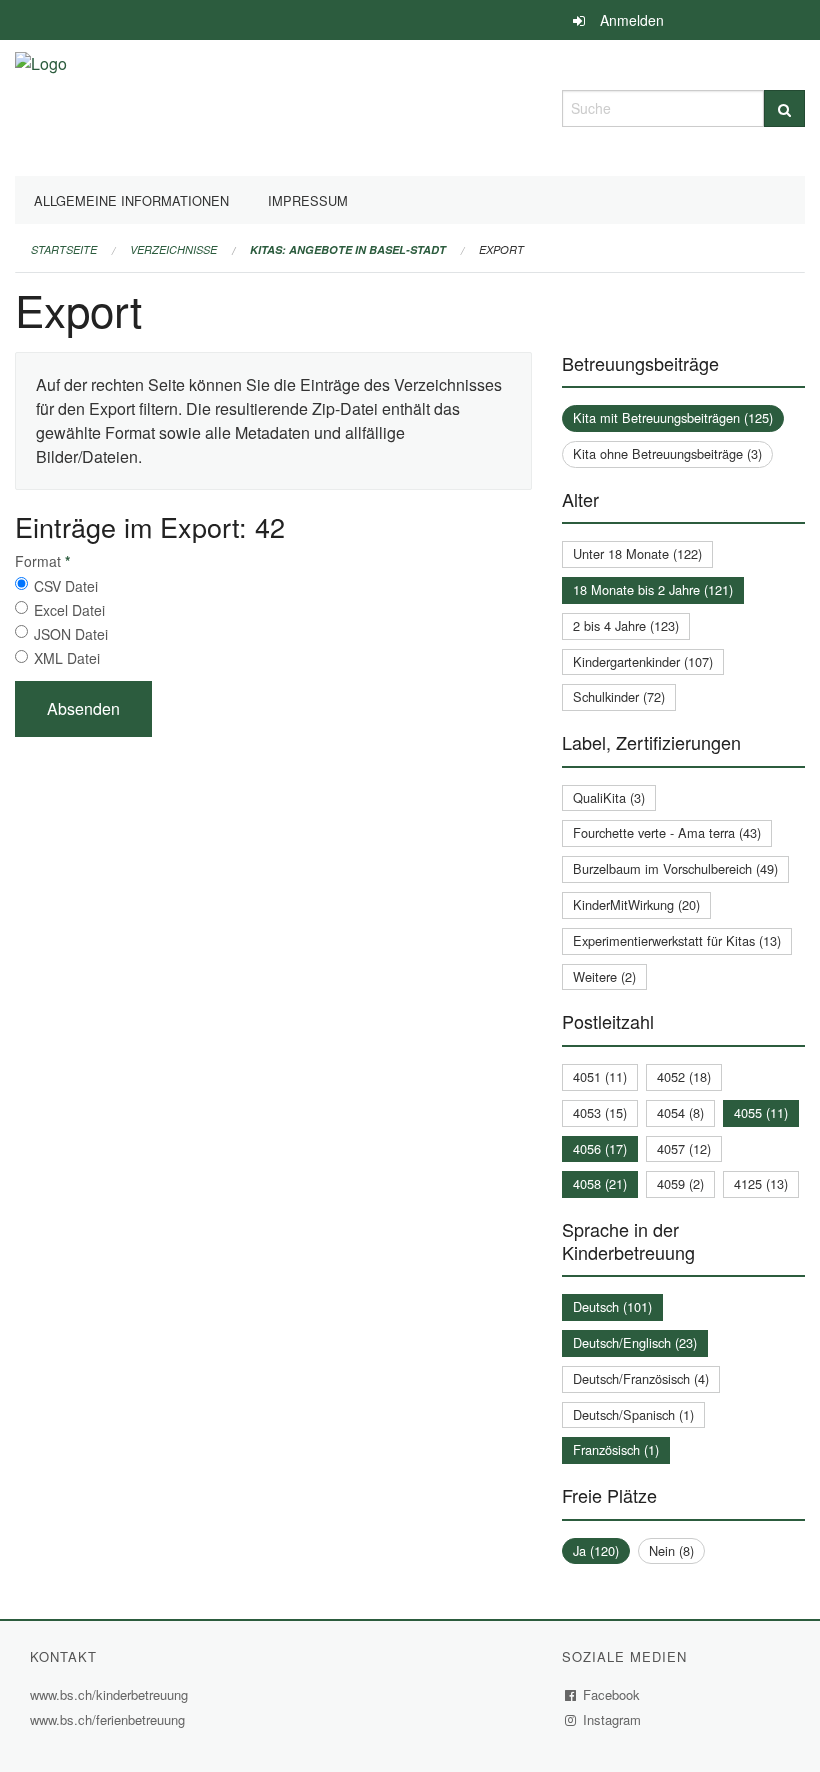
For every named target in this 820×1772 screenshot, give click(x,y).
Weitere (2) (604, 976)
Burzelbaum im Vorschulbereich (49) (675, 868)
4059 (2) (680, 1183)
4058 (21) (600, 1183)
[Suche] (784, 108)
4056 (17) (600, 1148)
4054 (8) (680, 1112)
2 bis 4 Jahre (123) (626, 625)
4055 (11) (761, 1112)
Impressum (308, 200)
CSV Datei (66, 586)
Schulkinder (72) (619, 696)
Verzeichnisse (173, 249)
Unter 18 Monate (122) (637, 553)
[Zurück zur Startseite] (41, 105)
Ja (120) (596, 1550)
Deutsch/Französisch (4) (641, 1378)
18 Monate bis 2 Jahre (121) (653, 589)
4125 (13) (761, 1183)
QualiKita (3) (609, 797)
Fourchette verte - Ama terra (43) (667, 832)
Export (501, 249)
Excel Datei (69, 610)
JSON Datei (71, 634)
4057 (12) (684, 1148)
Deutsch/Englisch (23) (635, 1342)
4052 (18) (684, 1076)
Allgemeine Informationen (131, 200)
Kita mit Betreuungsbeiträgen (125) (673, 417)
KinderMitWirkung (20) (636, 904)
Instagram (612, 1719)
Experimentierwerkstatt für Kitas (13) (677, 940)
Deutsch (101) (612, 1306)
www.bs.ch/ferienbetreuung (110, 1719)
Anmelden (632, 20)
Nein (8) (671, 1550)
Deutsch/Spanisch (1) (633, 1414)
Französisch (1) (616, 1449)
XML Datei (67, 658)
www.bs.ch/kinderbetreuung (111, 1694)
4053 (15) (600, 1112)
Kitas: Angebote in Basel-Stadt (348, 249)
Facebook (612, 1694)
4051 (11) (600, 1076)
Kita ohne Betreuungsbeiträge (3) (667, 453)
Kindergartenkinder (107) (643, 661)
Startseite (64, 249)
